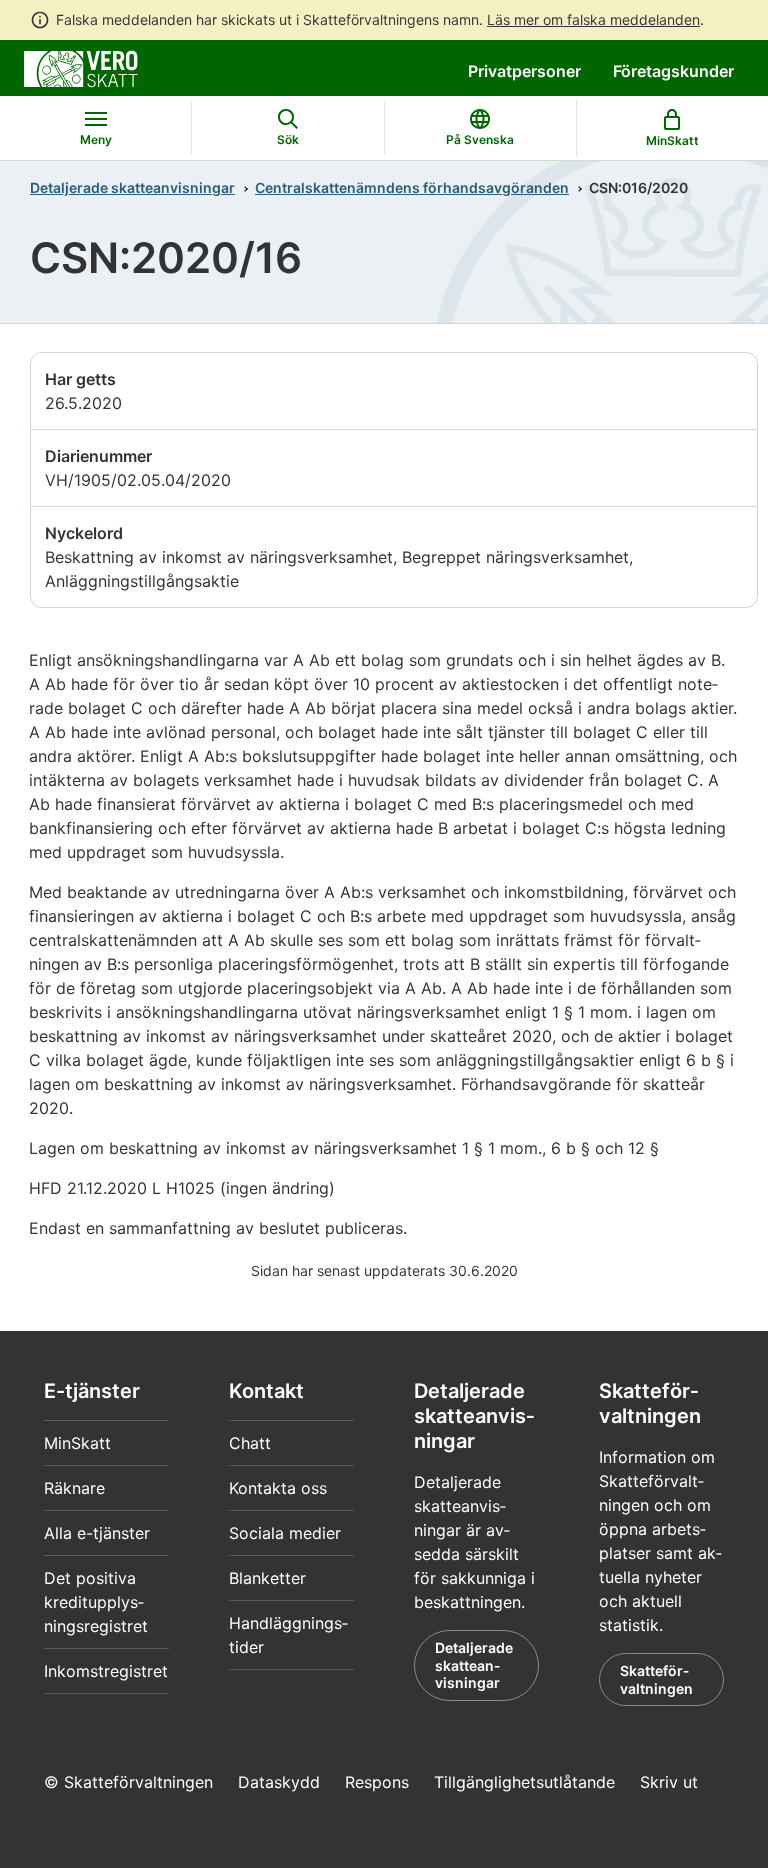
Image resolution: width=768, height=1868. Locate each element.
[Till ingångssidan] (81, 67)
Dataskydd (279, 1782)
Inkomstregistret (106, 1671)
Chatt (250, 1443)
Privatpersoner (524, 71)
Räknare (74, 1488)
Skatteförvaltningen (656, 1679)
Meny (96, 139)
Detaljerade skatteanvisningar (132, 187)
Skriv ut (669, 1782)
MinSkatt (77, 1443)
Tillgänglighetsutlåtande (524, 1782)
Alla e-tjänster (97, 1533)
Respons (377, 1782)
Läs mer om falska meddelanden (593, 19)
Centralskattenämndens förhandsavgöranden (412, 187)
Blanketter (267, 1578)
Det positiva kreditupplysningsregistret (96, 1602)
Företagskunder (673, 71)
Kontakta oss (278, 1488)
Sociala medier (285, 1533)
